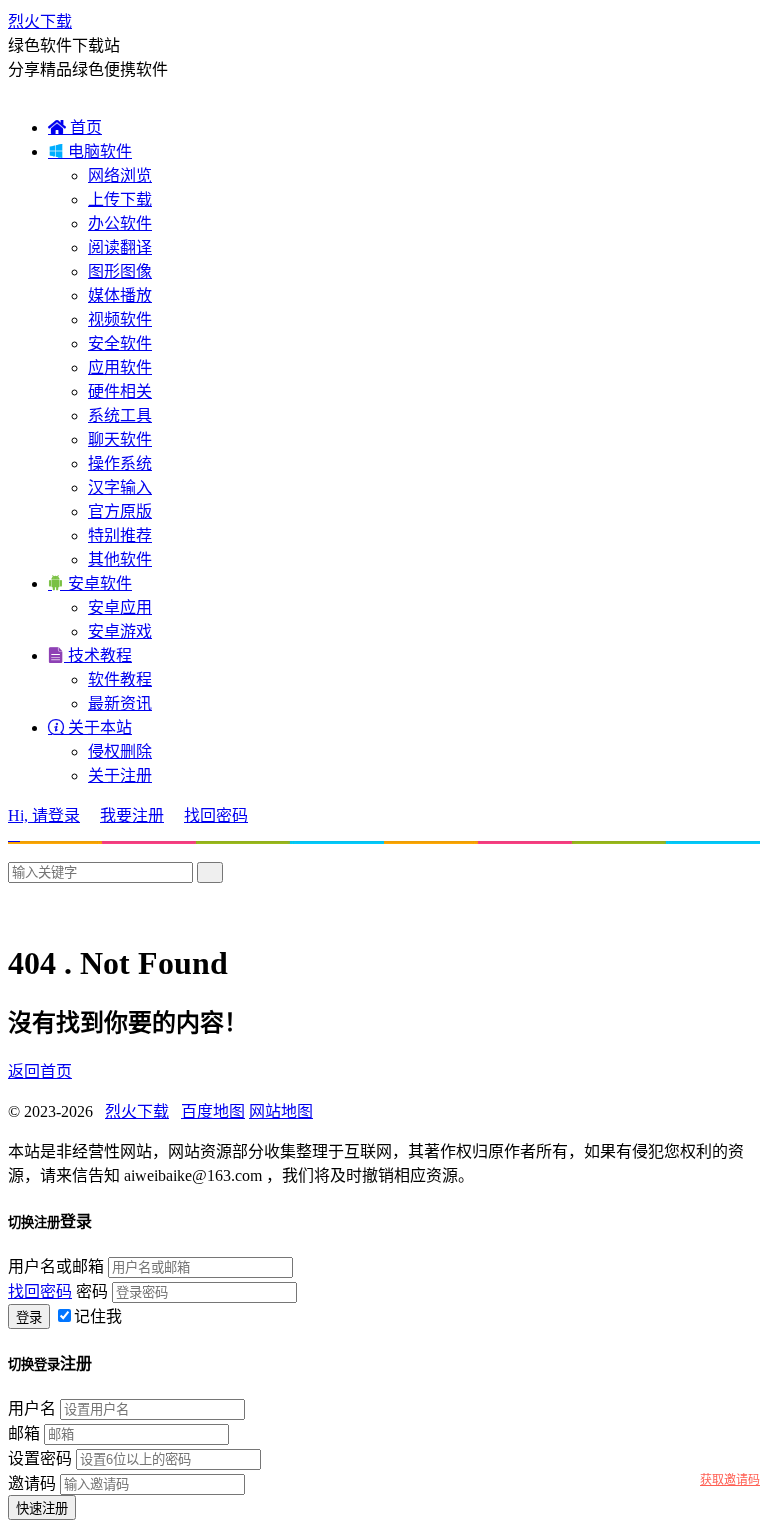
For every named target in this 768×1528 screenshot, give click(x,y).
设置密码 (40, 1458)
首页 (75, 127)
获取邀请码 (730, 1480)
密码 (92, 1291)
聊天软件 (120, 439)
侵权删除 (120, 751)
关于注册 (120, 775)
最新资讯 (120, 703)
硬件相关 (120, 391)
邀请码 (32, 1483)
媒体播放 (120, 295)
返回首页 (40, 1071)
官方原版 (120, 511)
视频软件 (120, 319)
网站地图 (281, 1111)
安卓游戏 (120, 631)
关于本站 (90, 727)
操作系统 (120, 463)
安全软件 (120, 343)
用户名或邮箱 (56, 1266)
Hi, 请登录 (44, 815)
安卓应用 (120, 607)
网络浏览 (120, 175)
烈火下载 (40, 21)
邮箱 (24, 1433)
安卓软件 (90, 583)
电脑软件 (90, 151)
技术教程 (90, 655)
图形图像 (120, 271)
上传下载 (120, 199)
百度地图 (213, 1111)
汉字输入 (120, 487)
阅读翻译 (120, 247)
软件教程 (120, 679)
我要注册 (132, 815)
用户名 (32, 1408)
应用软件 (120, 367)
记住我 (98, 1316)
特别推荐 (120, 535)
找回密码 (216, 815)
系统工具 (120, 415)
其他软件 (120, 559)
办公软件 (120, 223)
